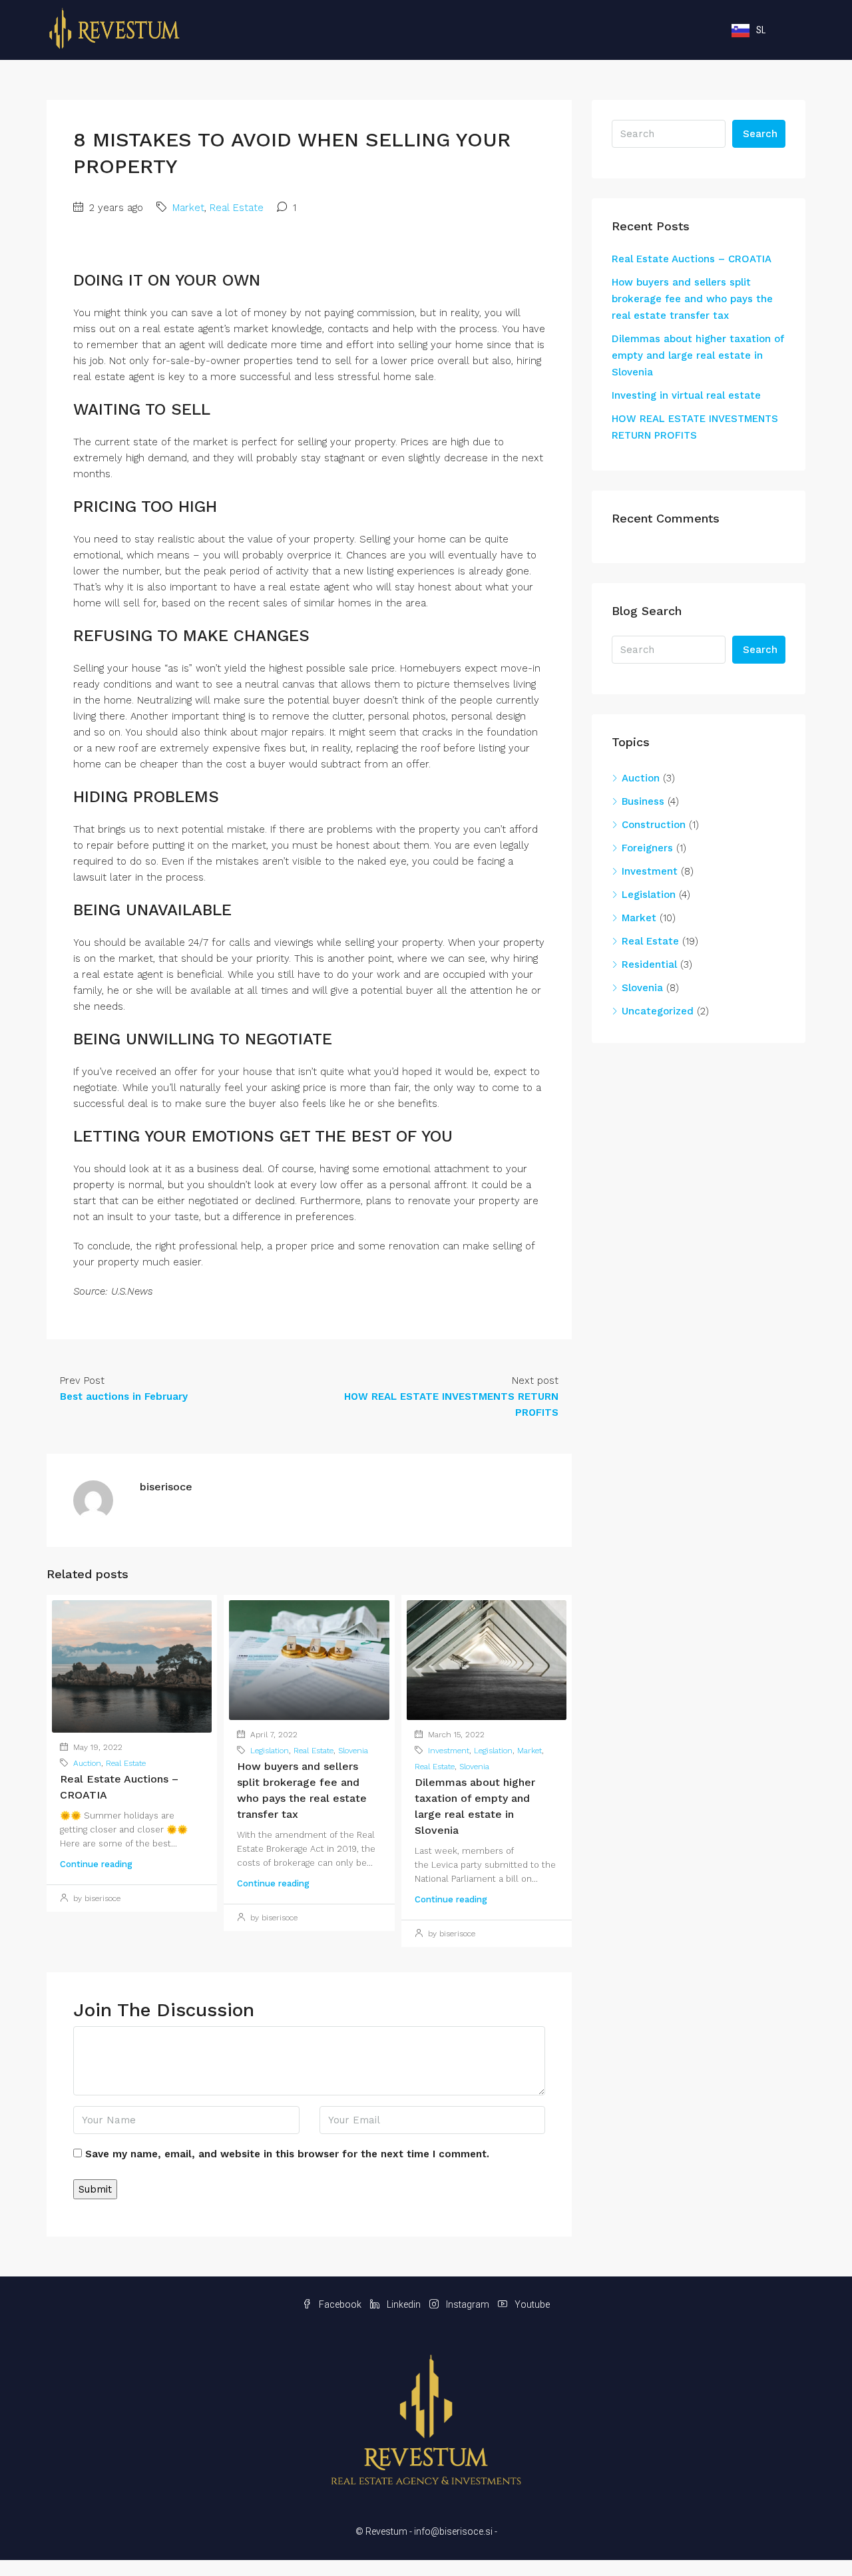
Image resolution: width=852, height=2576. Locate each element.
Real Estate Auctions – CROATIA (692, 259)
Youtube (531, 2304)
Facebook (340, 2304)
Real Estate (237, 208)
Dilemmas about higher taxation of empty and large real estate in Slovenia (698, 355)
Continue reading (96, 1864)
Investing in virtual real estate (686, 395)
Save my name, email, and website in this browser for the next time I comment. (287, 2154)
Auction (87, 1763)
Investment (449, 1751)
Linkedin (404, 2304)
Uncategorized (658, 1011)
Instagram (468, 2304)
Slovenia (353, 1751)
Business (643, 801)
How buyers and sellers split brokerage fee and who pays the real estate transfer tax (692, 299)
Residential (649, 965)
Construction (654, 825)
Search (760, 134)
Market (188, 208)
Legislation (270, 1751)
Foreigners (647, 848)
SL (761, 30)
